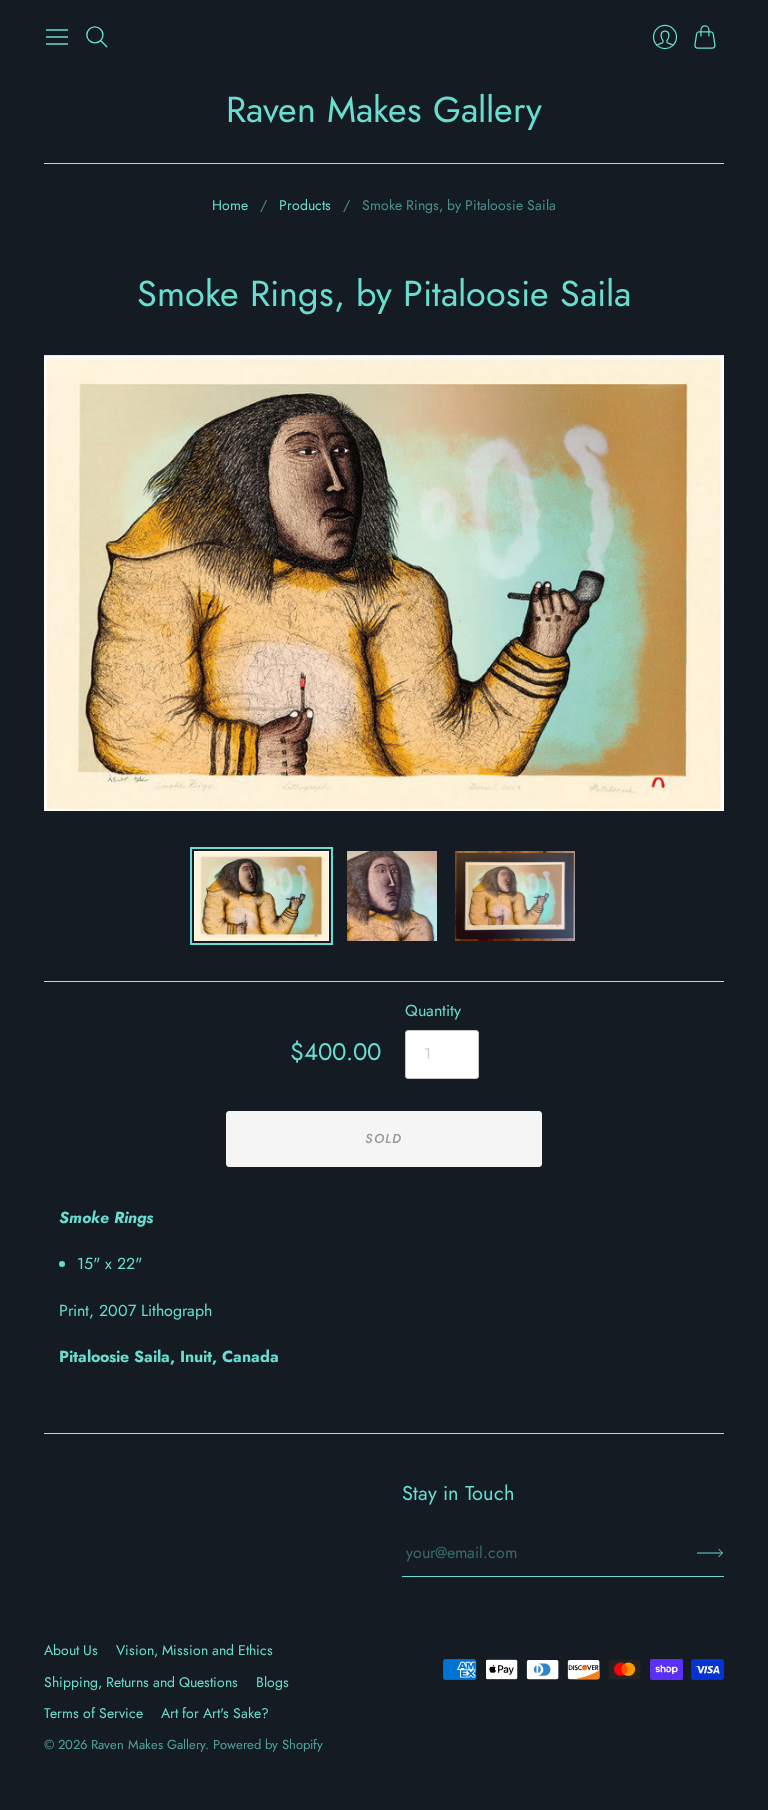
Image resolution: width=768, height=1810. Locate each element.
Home (230, 205)
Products (305, 205)
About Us (71, 1650)
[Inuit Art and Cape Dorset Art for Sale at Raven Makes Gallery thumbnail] (261, 896)
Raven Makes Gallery (384, 109)
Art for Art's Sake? (215, 1713)
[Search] (97, 37)
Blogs (272, 1682)
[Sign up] (710, 1553)
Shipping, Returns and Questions (141, 1682)
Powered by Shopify (268, 1744)
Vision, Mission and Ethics (194, 1650)
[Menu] (57, 37)
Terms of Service (93, 1713)
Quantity (433, 1011)
